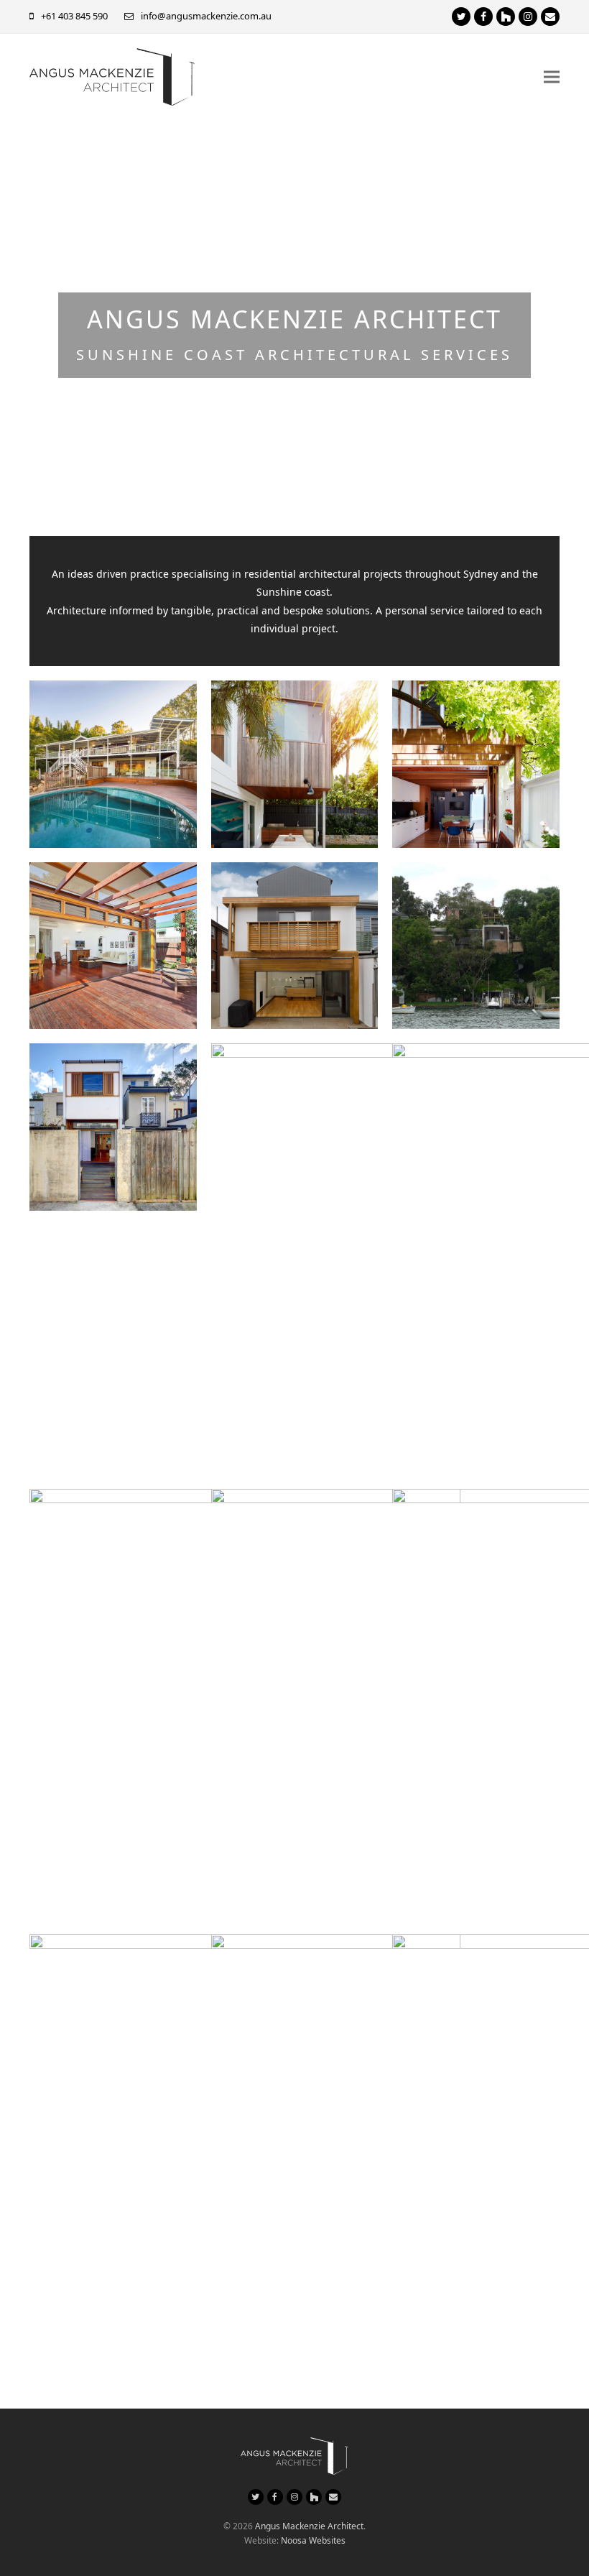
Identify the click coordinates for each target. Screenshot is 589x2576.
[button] (552, 77)
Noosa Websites (313, 2540)
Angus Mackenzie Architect (309, 2526)
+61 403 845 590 (74, 16)
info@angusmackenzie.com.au (206, 16)
